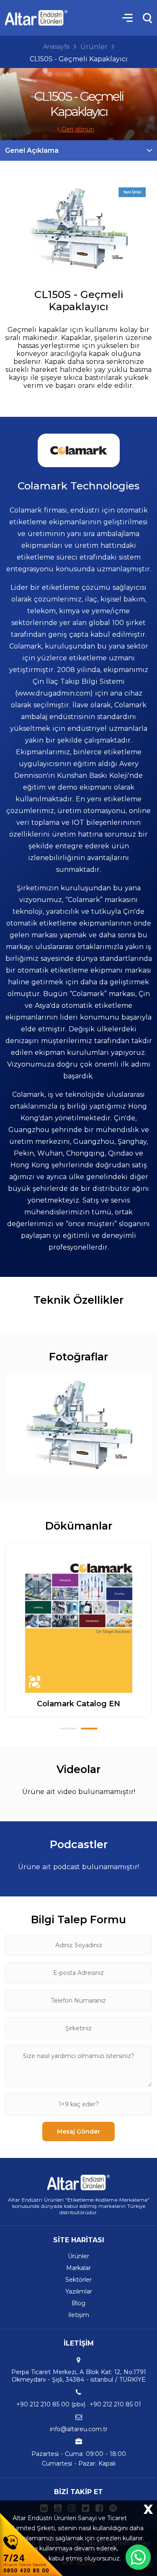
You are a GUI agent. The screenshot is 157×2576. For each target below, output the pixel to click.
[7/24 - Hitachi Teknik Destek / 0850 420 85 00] (31, 2544)
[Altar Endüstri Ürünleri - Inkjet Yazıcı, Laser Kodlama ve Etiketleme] (36, 18)
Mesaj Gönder (78, 2131)
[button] (68, 1729)
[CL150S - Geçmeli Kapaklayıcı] (79, 228)
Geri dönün (77, 129)
